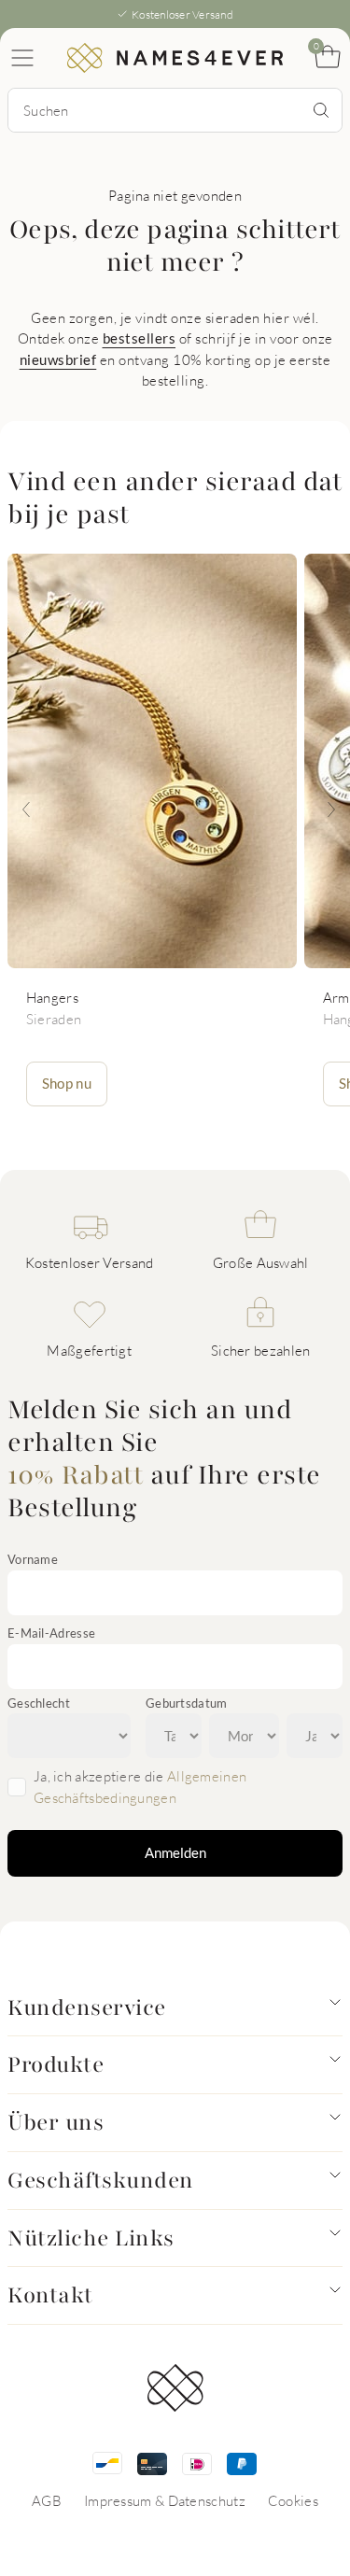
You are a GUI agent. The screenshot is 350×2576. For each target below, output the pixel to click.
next (331, 809)
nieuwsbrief (58, 359)
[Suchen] (321, 110)
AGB (47, 2500)
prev (26, 809)
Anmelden (175, 1852)
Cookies (293, 2500)
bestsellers (140, 338)
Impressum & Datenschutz (165, 2500)
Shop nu (67, 1083)
